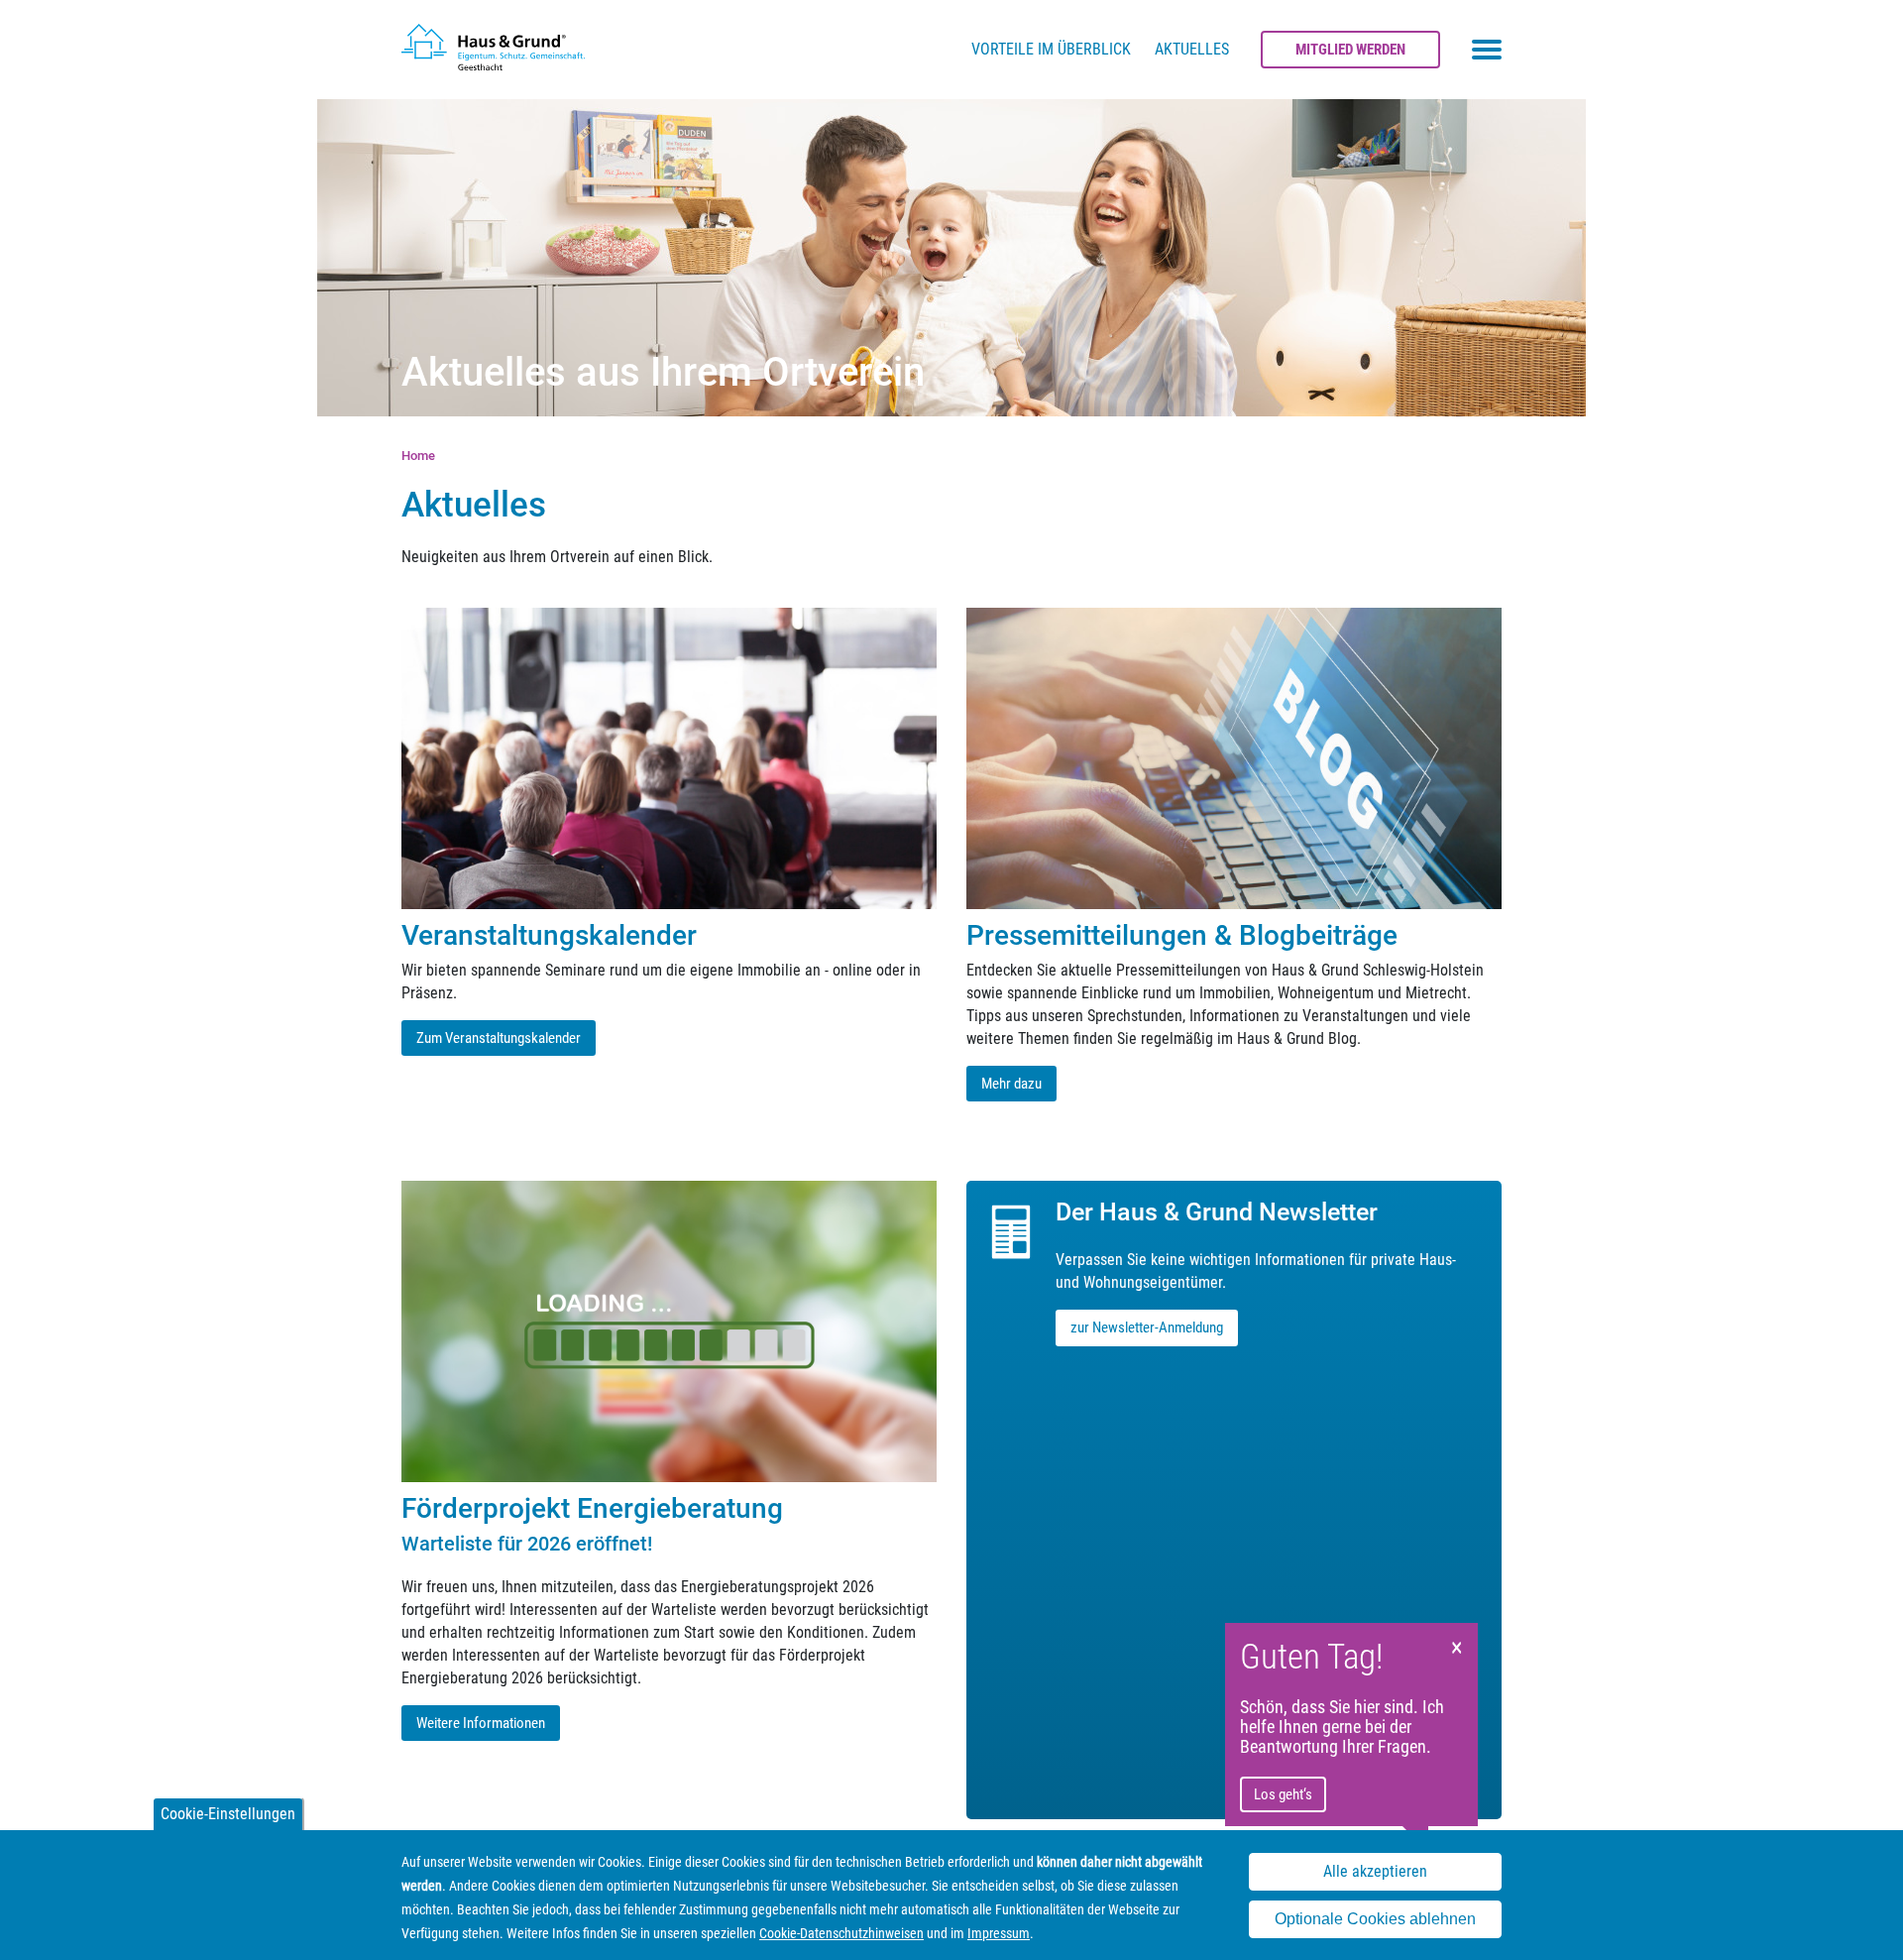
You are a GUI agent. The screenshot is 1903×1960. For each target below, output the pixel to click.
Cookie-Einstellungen (228, 1814)
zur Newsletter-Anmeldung (1147, 1327)
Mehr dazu (1011, 1084)
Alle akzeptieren (1375, 1871)
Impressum (999, 1933)
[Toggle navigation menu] (1487, 50)
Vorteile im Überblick (1051, 49)
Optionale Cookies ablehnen (1375, 1919)
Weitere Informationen (481, 1723)
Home (418, 456)
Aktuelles (1192, 49)
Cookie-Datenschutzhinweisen (841, 1933)
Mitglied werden (1350, 50)
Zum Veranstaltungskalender (499, 1038)
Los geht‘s (1283, 1794)
